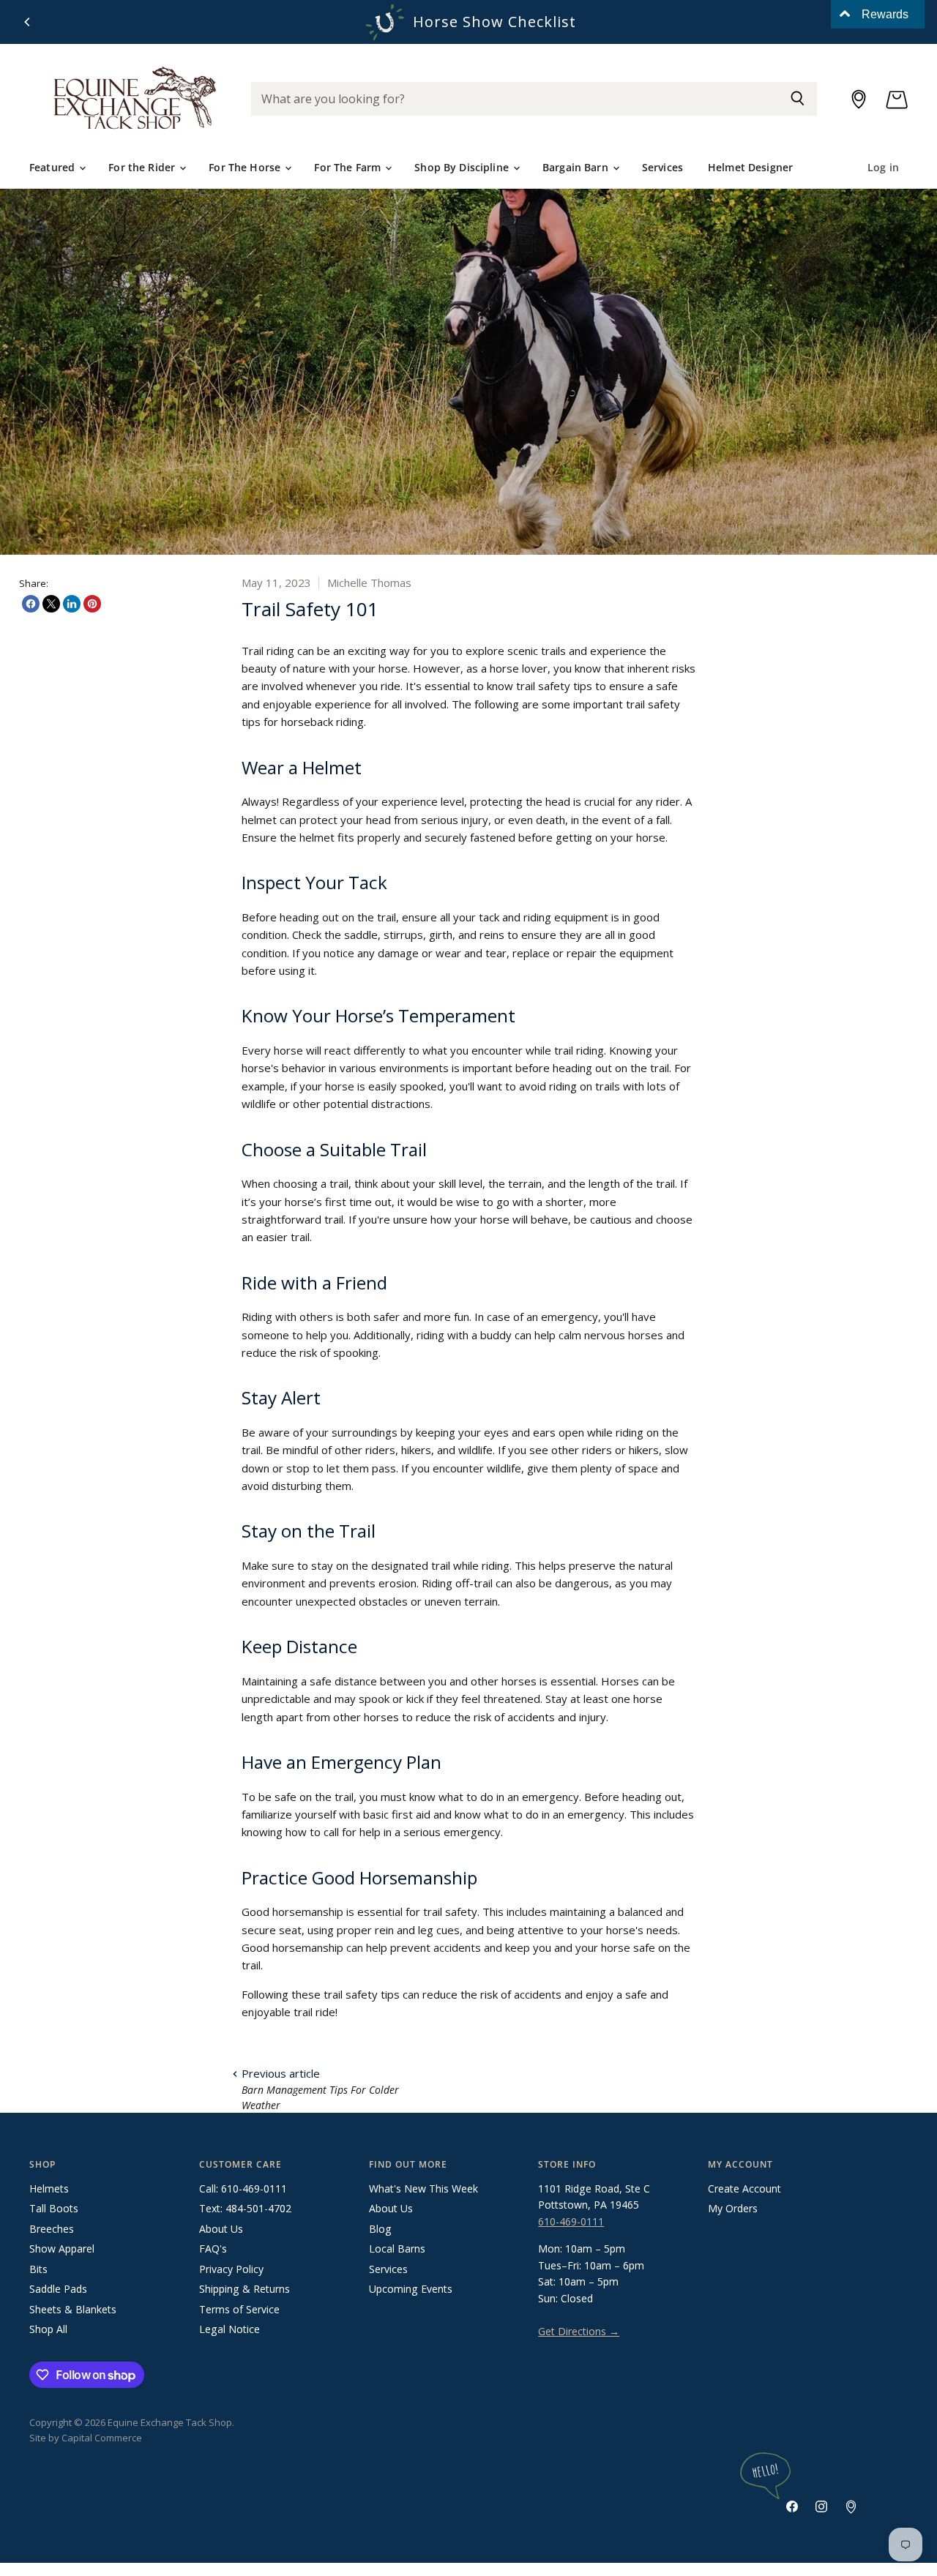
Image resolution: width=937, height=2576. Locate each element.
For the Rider (143, 167)
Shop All (48, 2329)
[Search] (798, 99)
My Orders (733, 2208)
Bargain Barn (577, 167)
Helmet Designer (750, 167)
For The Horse (246, 167)
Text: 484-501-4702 (245, 2208)
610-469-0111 (571, 2221)
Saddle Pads (58, 2289)
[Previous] (28, 22)
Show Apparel (62, 2249)
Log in (883, 167)
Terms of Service (239, 2309)
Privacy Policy (231, 2269)
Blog (380, 2229)
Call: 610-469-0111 (243, 2189)
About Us (221, 2229)
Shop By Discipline (463, 167)
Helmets (49, 2189)
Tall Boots (54, 2208)
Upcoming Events (411, 2289)
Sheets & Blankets (73, 2309)
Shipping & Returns (244, 2289)
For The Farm (349, 167)
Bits (38, 2269)
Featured (53, 167)
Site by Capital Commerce (86, 2438)
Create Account (744, 2189)
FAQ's (213, 2249)
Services (662, 167)
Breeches (52, 2229)
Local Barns (397, 2249)
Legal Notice (229, 2329)
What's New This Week (423, 2189)
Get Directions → (579, 2331)
